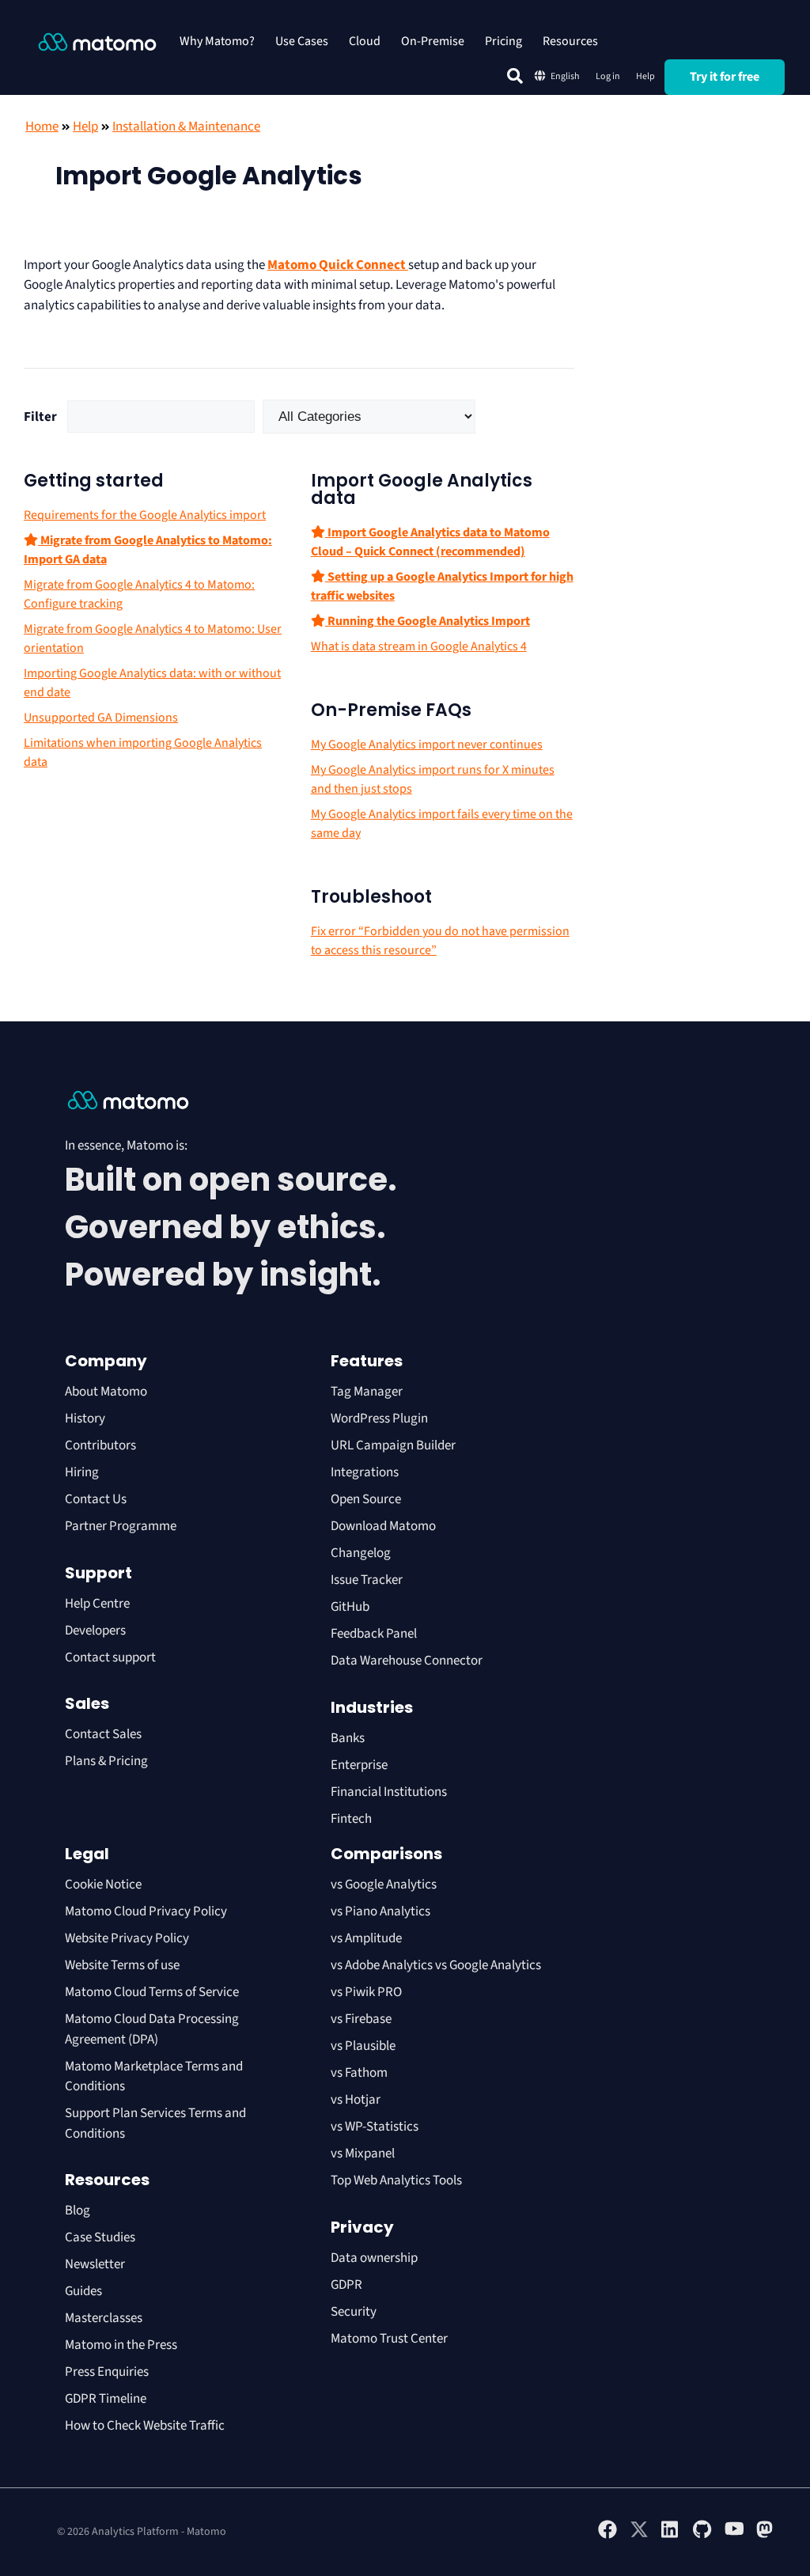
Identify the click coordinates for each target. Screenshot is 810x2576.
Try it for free (725, 77)
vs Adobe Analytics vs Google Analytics (436, 1965)
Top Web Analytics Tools (396, 2180)
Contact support (110, 1657)
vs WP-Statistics (375, 2127)
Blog (78, 2210)
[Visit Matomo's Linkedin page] (671, 2536)
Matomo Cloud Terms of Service (152, 1992)
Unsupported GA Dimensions (101, 718)
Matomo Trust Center (389, 2339)
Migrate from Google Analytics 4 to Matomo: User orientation (153, 638)
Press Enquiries (107, 2372)
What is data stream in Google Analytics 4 (419, 646)
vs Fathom (359, 2073)
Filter (40, 417)
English (565, 76)
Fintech (351, 1819)
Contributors (100, 1445)
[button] (515, 76)
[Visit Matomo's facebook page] (607, 2536)
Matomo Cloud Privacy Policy (146, 1911)
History (85, 1419)
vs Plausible (363, 2046)
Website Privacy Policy (127, 1938)
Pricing (503, 41)
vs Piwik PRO (366, 1992)
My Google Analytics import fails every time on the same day (442, 824)
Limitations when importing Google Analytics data (143, 752)
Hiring (82, 1472)
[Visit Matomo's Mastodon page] (766, 2536)
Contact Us (96, 1499)
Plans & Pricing (106, 1761)
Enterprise (360, 1765)
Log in (608, 76)
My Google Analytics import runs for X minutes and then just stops (433, 779)
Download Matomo (383, 1526)
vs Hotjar (356, 2100)
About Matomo (106, 1392)
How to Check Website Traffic (145, 2426)
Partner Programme (121, 1526)
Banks (349, 1738)
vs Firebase (361, 2019)
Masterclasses (104, 2318)
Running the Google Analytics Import (428, 621)
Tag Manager (367, 1392)
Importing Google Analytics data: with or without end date (152, 683)
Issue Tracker (367, 1580)
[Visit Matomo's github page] (702, 2536)
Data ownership (374, 2258)
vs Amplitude (366, 1938)
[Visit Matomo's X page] (639, 2536)
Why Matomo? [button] (217, 41)
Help (645, 76)
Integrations (365, 1472)
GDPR (346, 2285)
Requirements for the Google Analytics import (145, 515)
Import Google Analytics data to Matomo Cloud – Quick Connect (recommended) (430, 542)
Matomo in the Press (121, 2345)
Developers (95, 1631)
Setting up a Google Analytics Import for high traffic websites (442, 586)
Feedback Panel (374, 1634)
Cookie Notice (103, 1885)
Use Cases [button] (302, 41)
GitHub (350, 1607)
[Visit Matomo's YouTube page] (734, 2534)
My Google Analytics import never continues (427, 744)
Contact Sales (103, 1734)
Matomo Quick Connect (338, 265)
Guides (83, 2291)
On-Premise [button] (433, 41)
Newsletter (95, 2264)
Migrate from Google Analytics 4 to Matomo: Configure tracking (139, 594)
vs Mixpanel (363, 2154)
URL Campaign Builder (393, 1445)
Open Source (366, 1499)
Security (354, 2312)
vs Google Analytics (384, 1885)
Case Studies (100, 2237)
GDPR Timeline (106, 2399)
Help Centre (97, 1604)
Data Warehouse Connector (407, 1661)
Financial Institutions (390, 1792)
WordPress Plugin (379, 1419)
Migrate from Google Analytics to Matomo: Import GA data (148, 550)
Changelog (361, 1553)
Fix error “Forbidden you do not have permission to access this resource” (440, 941)
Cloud (365, 41)
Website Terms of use (122, 1965)
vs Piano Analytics (380, 1911)
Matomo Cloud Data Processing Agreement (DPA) (152, 2029)
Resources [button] (570, 41)
